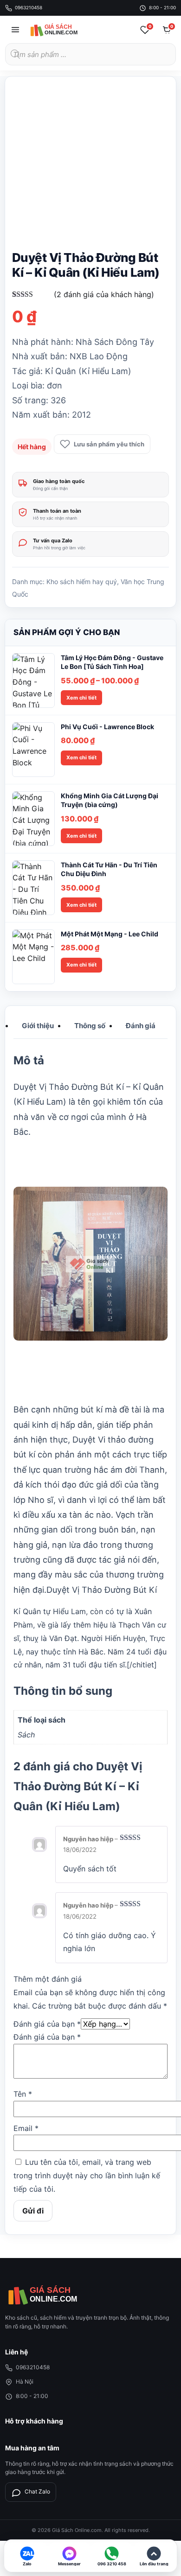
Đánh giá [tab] (141, 1026)
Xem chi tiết (81, 698)
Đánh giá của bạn (47, 2024)
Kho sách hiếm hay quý (82, 582)
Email (26, 2128)
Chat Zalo (37, 2491)
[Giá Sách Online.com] (63, 30)
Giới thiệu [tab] (38, 1026)
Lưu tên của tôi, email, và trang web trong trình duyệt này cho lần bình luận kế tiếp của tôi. (87, 2175)
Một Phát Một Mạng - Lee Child (110, 934)
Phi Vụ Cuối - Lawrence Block (107, 727)
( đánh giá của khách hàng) (104, 294)
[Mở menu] (15, 30)
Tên (23, 2094)
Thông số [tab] (90, 1026)
